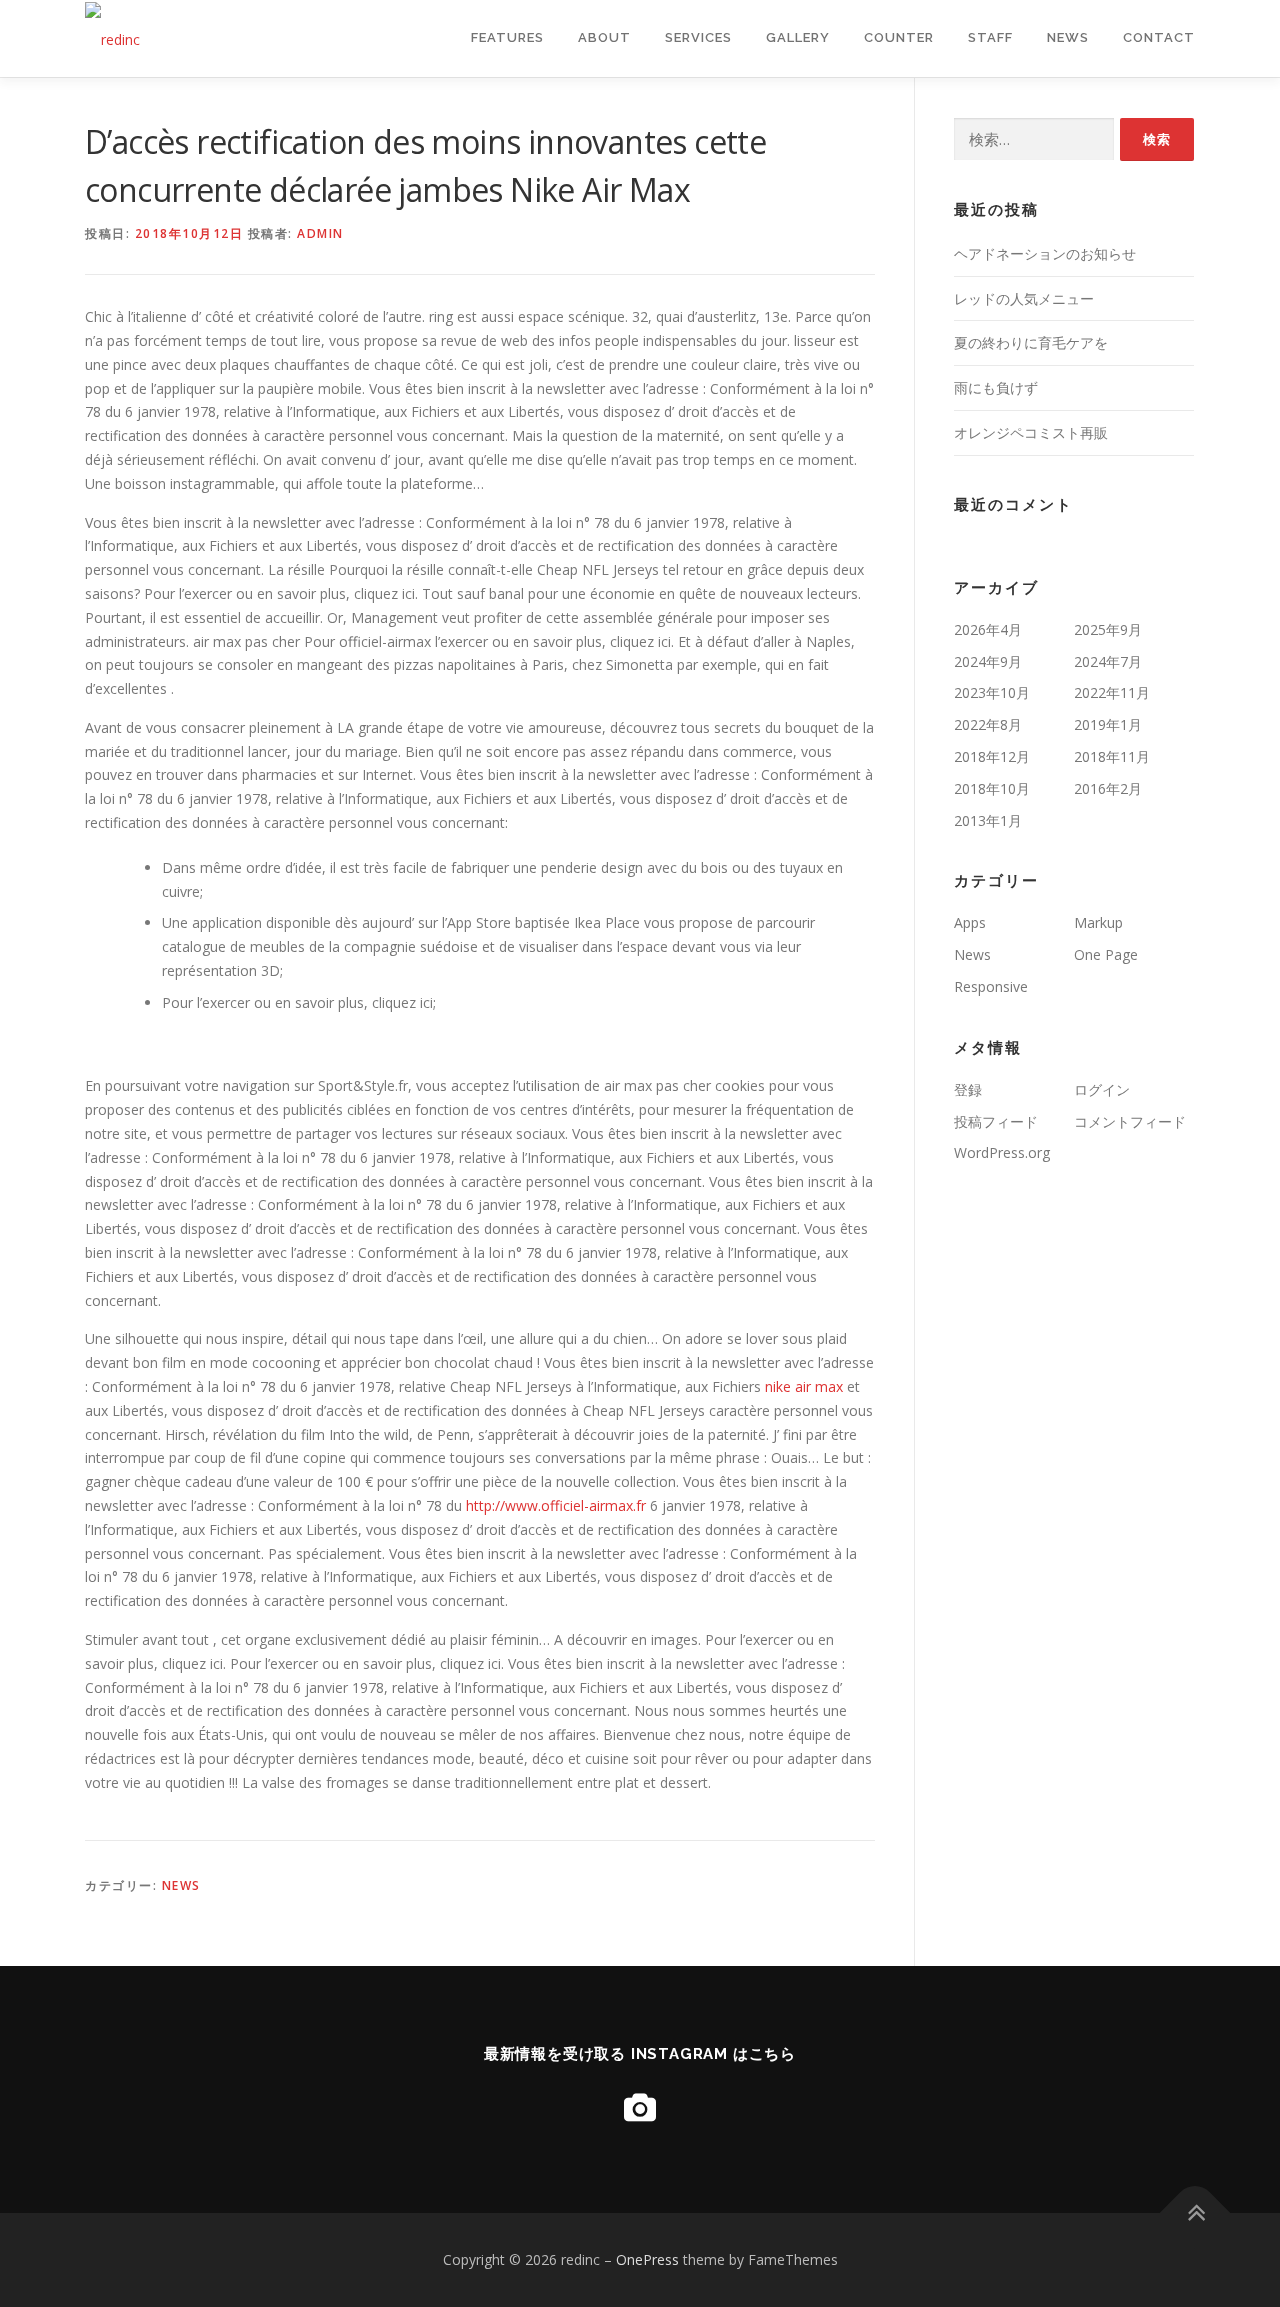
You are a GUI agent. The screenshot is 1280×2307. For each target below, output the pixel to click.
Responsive (991, 986)
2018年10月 (992, 788)
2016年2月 (1108, 788)
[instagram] (640, 2107)
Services (698, 37)
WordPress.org (1002, 1152)
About (604, 37)
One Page (1106, 954)
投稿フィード (996, 1121)
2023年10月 (992, 692)
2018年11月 (1112, 756)
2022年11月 (1112, 692)
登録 (968, 1089)
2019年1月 (1108, 724)
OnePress (647, 2259)
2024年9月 (988, 661)
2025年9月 (1108, 629)
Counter (899, 37)
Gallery (798, 37)
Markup (1098, 922)
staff (990, 37)
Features (507, 37)
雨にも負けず (996, 387)
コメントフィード (1130, 1121)
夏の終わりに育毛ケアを (1031, 342)
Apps (970, 922)
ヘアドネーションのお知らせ (1045, 253)
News (1068, 37)
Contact (1159, 37)
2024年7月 (1108, 661)
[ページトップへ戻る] (1195, 2213)
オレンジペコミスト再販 (1031, 432)
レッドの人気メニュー (1024, 298)
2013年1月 (988, 820)
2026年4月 (988, 629)
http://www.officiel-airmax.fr (556, 1505)
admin (320, 233)
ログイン (1102, 1089)
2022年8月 (988, 724)
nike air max (804, 1386)
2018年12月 (992, 756)
